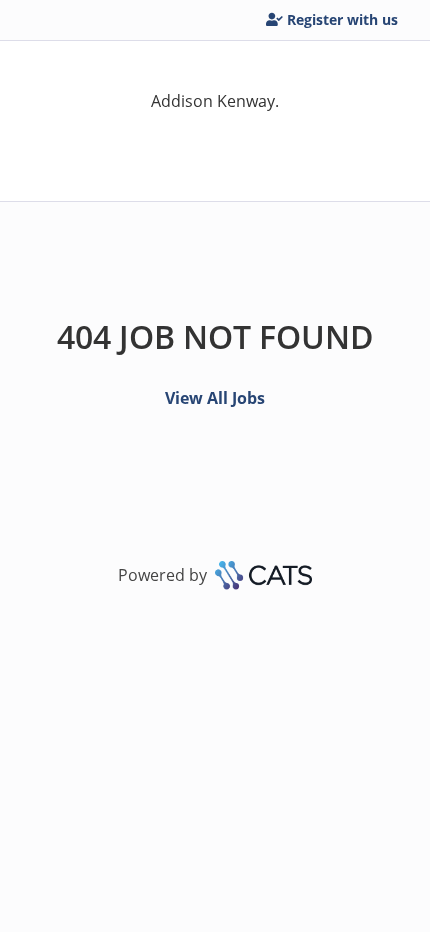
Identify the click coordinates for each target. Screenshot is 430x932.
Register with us (342, 19)
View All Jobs (215, 398)
